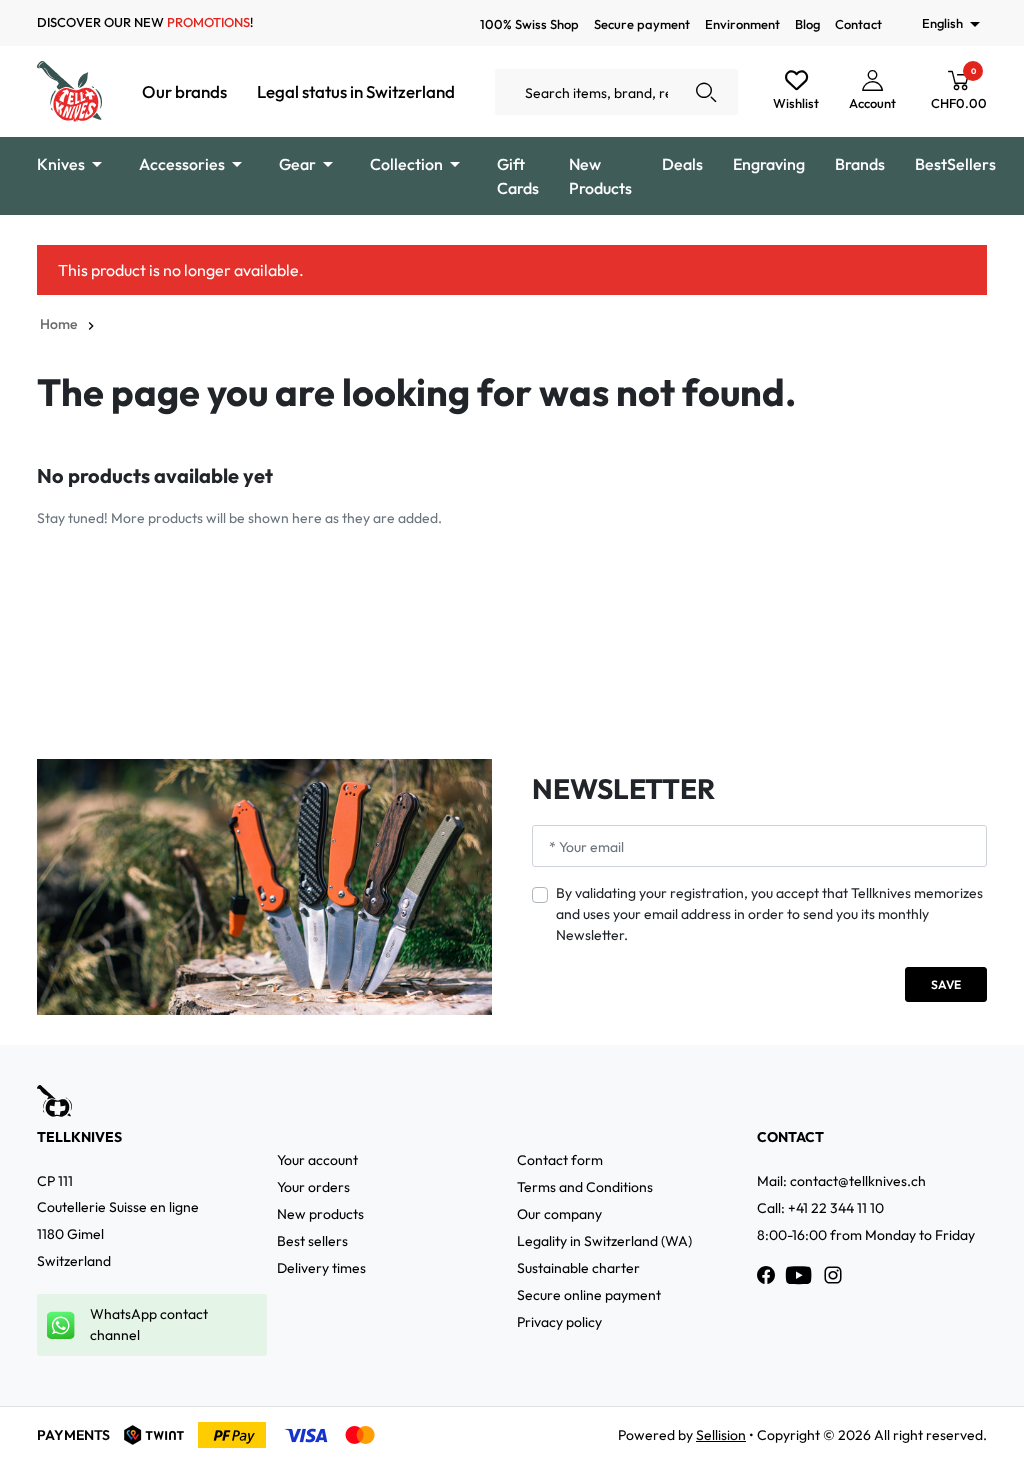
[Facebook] (766, 1275)
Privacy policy (559, 1322)
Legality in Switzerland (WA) (604, 1241)
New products (320, 1214)
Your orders (313, 1187)
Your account (317, 1160)
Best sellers (312, 1241)
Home (58, 324)
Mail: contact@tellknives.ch (841, 1181)
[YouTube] (799, 1275)
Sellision (721, 1435)
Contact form (560, 1160)
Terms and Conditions (585, 1187)
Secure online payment (589, 1295)
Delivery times (321, 1268)
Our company (559, 1214)
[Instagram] (833, 1275)
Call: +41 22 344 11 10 (820, 1208)
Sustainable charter (578, 1268)
